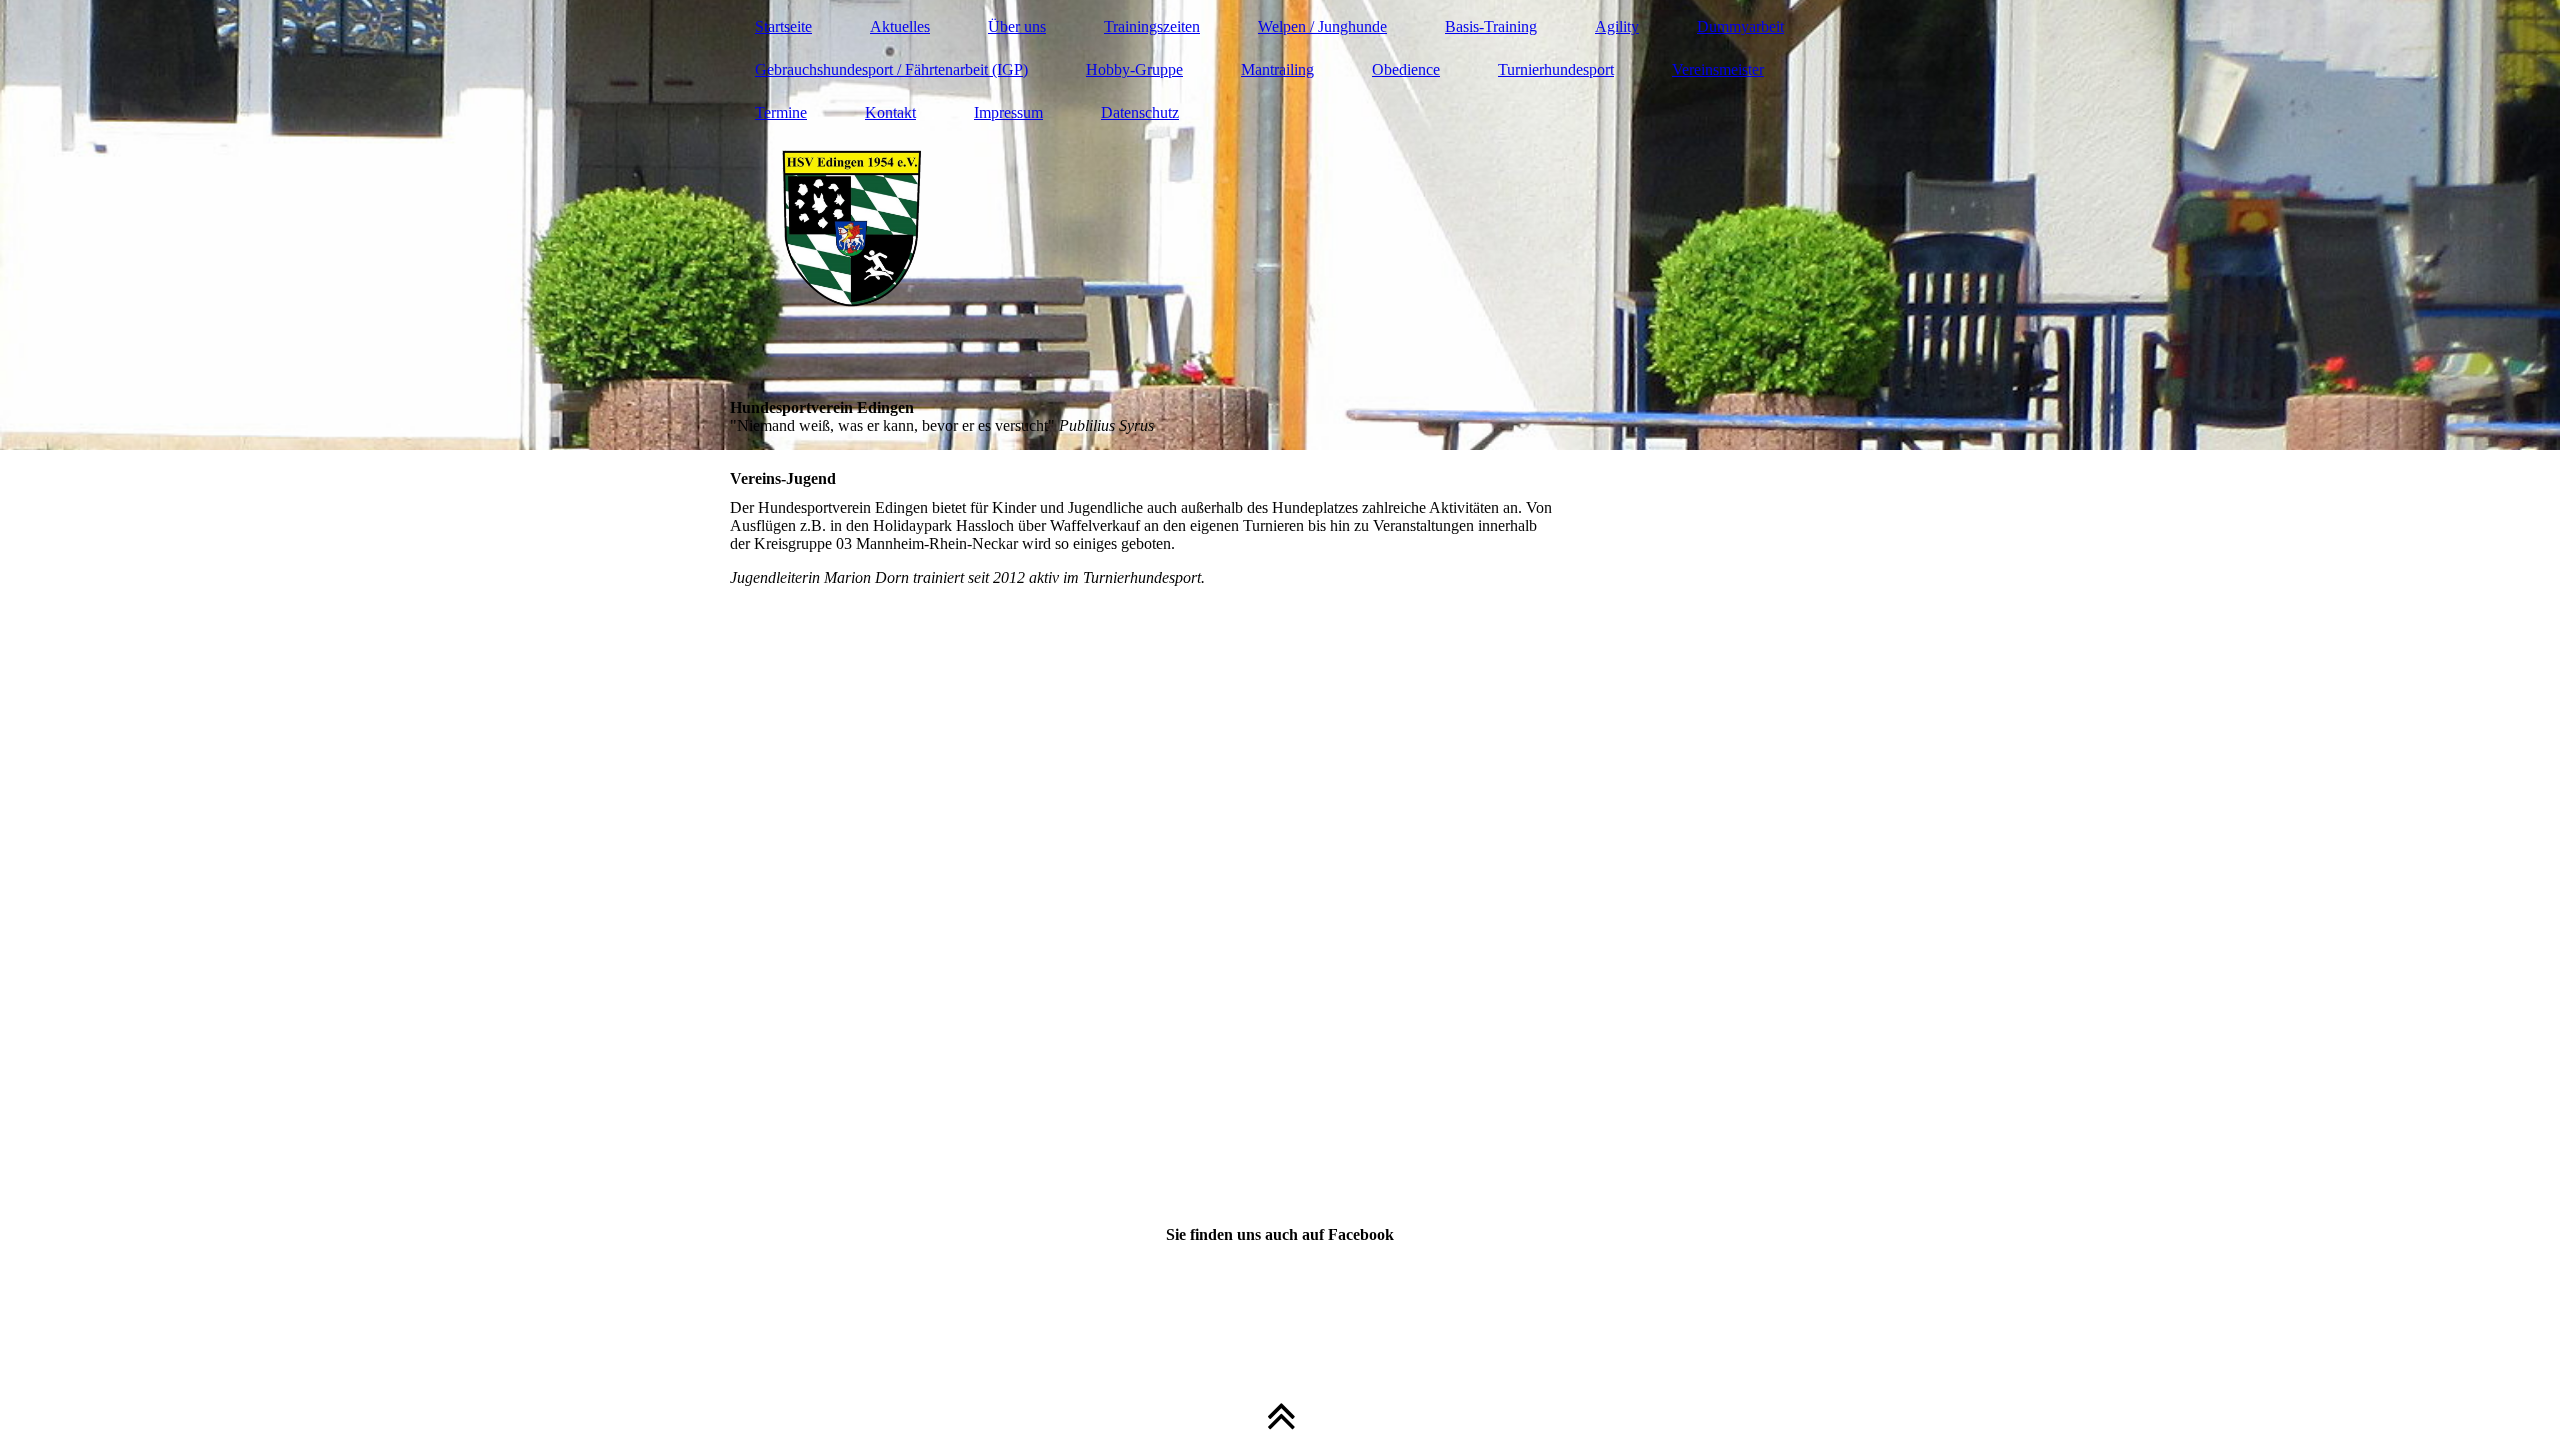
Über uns (1017, 26)
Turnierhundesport (1556, 69)
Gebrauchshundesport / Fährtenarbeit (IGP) (891, 69)
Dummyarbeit (1740, 26)
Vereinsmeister (1718, 69)
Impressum (1008, 112)
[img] (1280, 225)
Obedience (1406, 69)
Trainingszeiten (1152, 26)
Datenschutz (1140, 112)
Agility (1617, 26)
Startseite (783, 26)
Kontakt (890, 112)
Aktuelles (900, 26)
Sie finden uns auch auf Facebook (1280, 1234)
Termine (781, 112)
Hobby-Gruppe (1134, 69)
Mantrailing (1277, 69)
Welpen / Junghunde (1322, 26)
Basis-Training (1491, 26)
